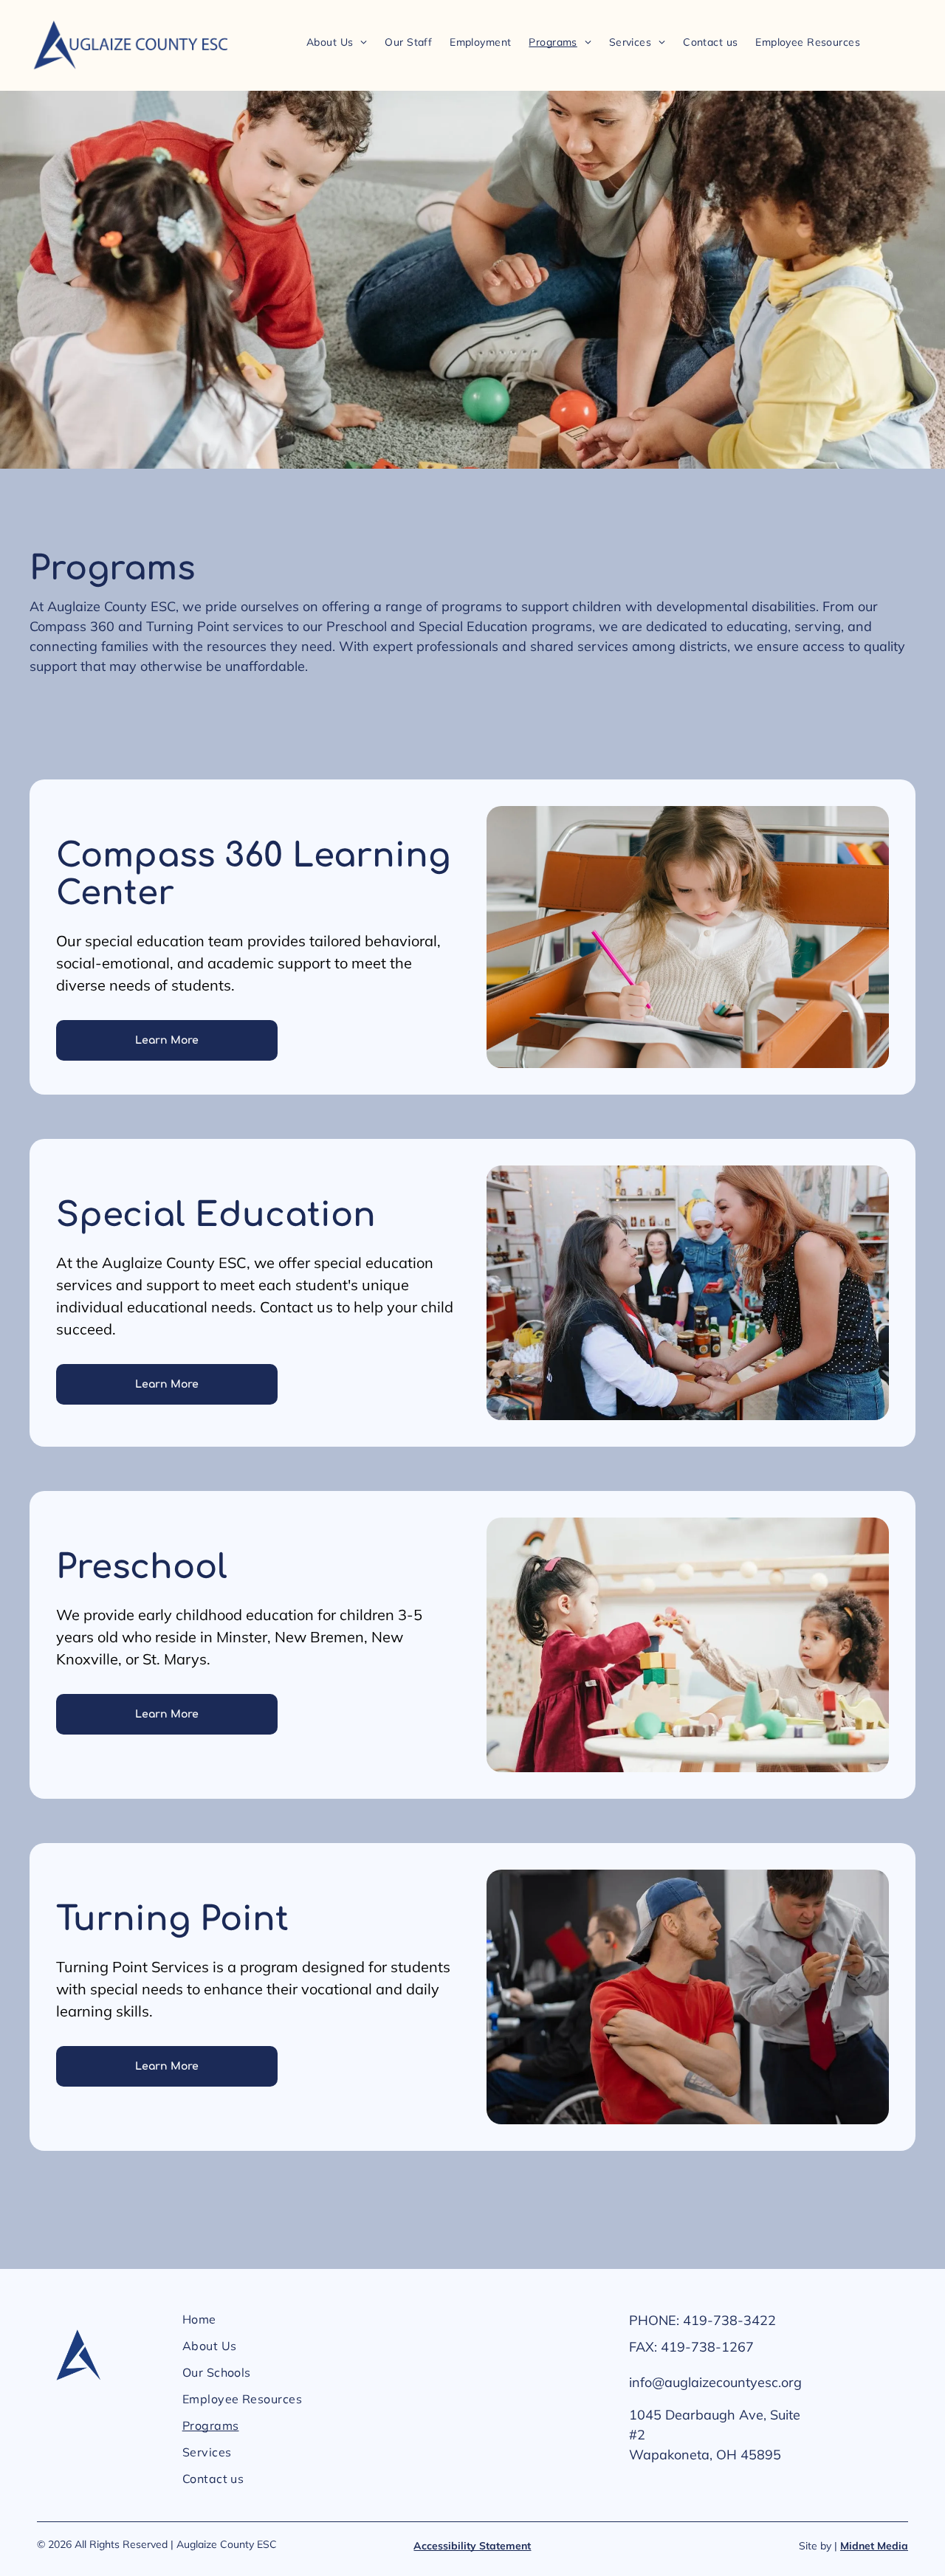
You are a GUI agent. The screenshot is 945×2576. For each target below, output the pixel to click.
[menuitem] (337, 42)
